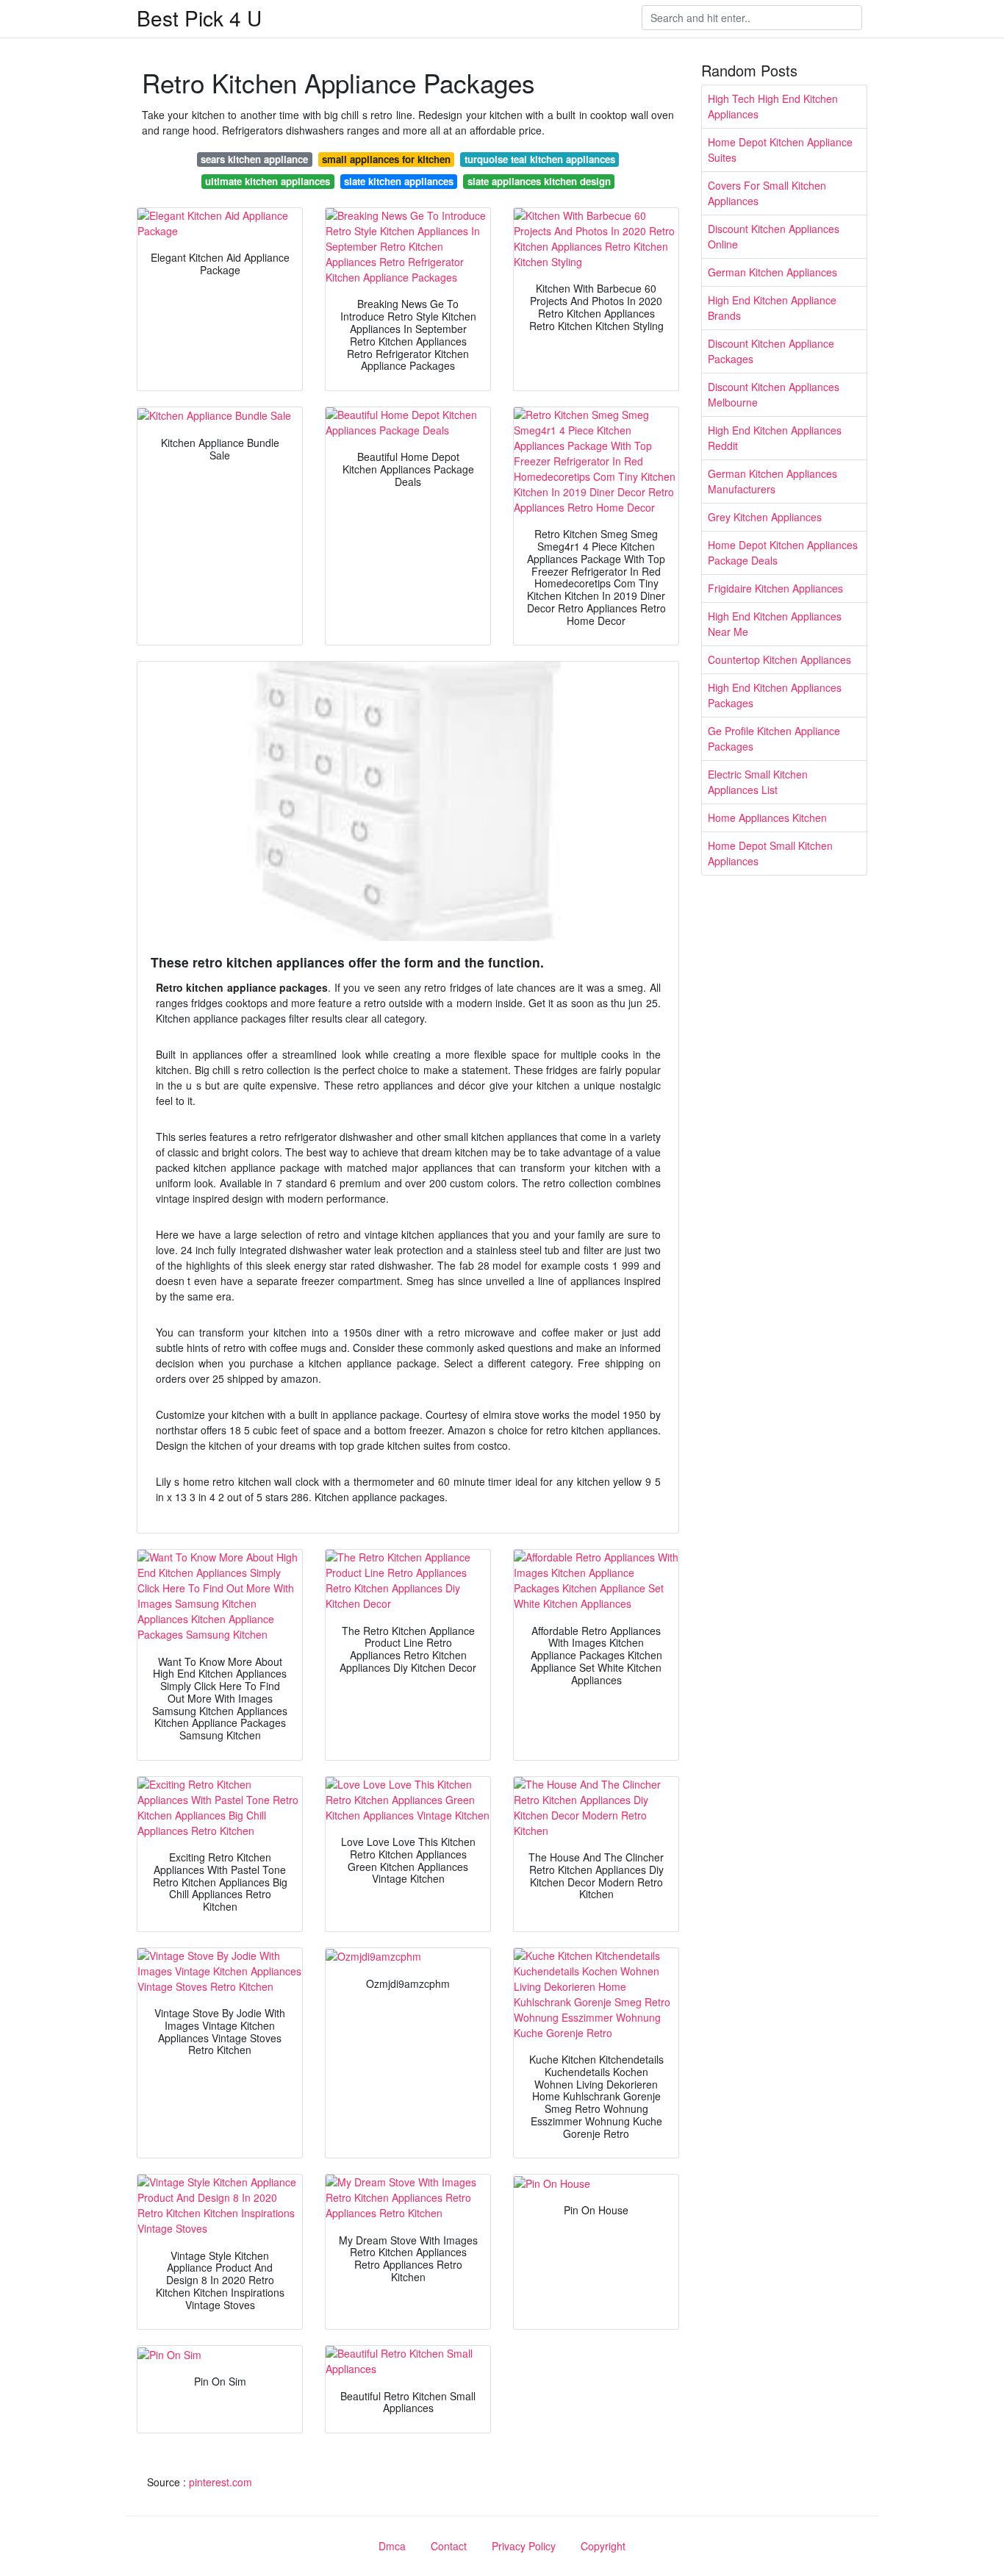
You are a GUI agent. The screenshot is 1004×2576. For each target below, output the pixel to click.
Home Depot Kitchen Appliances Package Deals (783, 552)
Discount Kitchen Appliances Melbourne (774, 394)
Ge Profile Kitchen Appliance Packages (774, 738)
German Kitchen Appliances (772, 272)
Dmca (392, 2546)
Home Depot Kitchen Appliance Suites (780, 150)
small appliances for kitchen (386, 159)
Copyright (603, 2546)
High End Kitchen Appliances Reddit (775, 438)
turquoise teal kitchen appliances (540, 159)
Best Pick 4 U (199, 18)
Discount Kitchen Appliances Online (774, 236)
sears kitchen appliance (254, 159)
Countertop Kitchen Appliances (779, 659)
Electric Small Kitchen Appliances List (758, 782)
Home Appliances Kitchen (767, 817)
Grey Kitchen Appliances (765, 517)
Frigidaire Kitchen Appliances (775, 588)
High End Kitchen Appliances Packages (775, 695)
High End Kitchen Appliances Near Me (775, 624)
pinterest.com (220, 2482)
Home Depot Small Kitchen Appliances (770, 853)
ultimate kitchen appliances (268, 181)
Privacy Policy (524, 2546)
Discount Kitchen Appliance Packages (771, 351)
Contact (449, 2546)
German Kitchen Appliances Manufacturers (772, 481)
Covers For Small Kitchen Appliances (767, 193)
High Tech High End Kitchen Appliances (773, 106)
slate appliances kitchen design (539, 181)
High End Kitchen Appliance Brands (772, 308)
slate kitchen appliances (399, 181)
